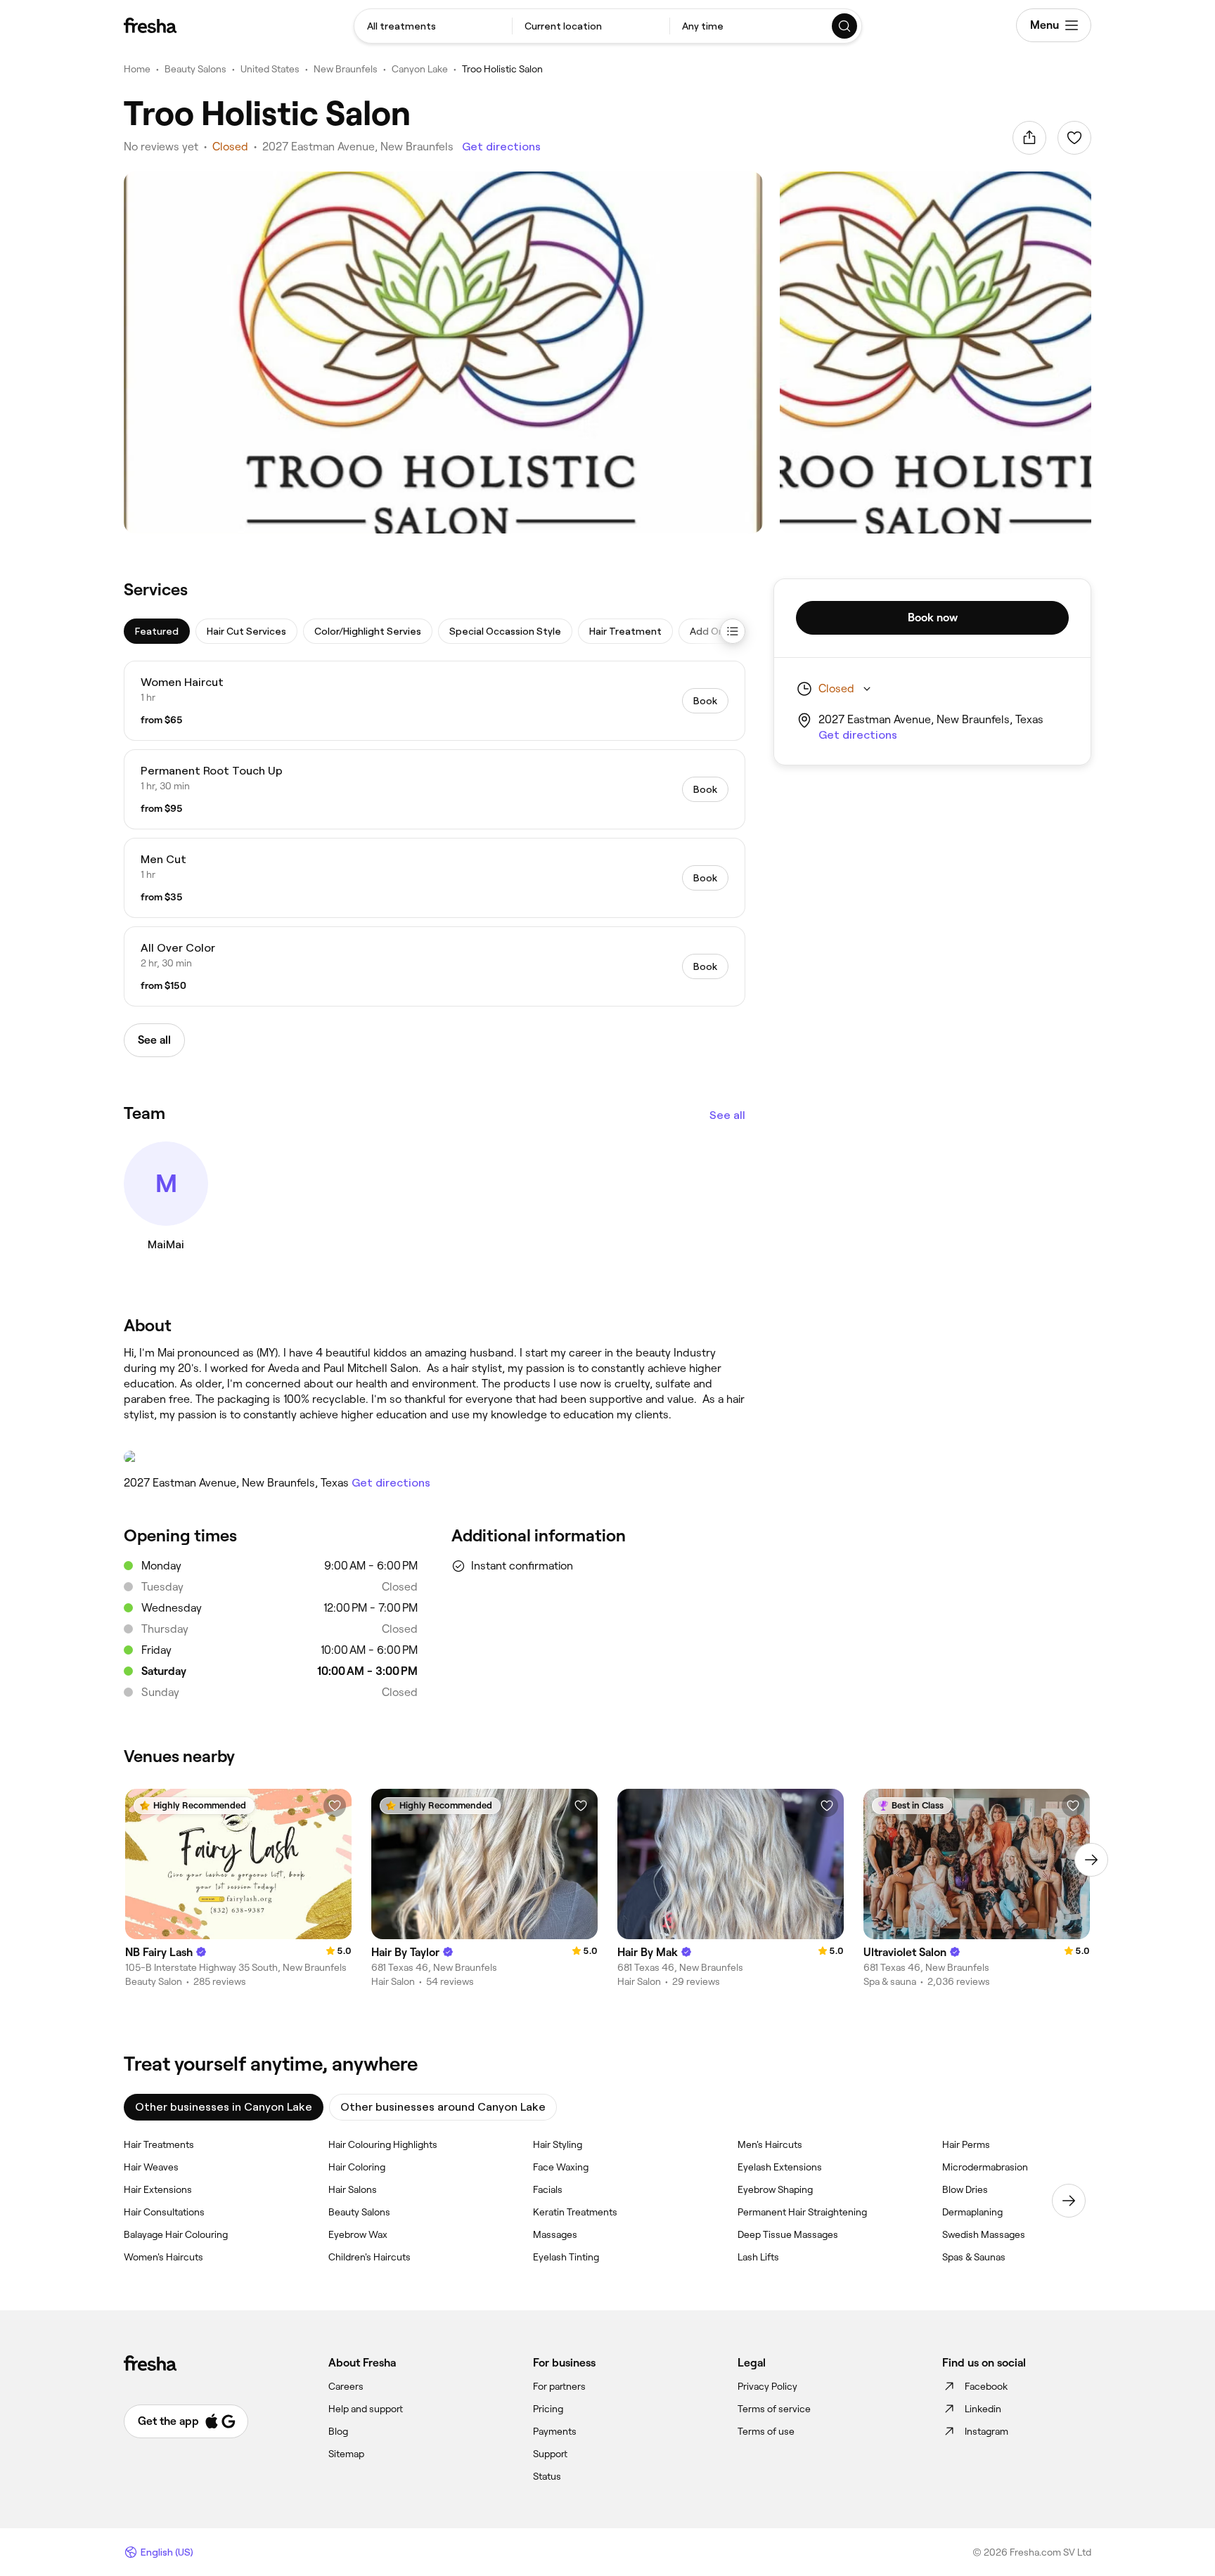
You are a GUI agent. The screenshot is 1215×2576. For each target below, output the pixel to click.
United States (270, 69)
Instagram (986, 2431)
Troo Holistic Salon (502, 69)
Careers (346, 2386)
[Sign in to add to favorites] (1074, 138)
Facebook (986, 2386)
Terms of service (774, 2409)
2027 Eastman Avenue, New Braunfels (358, 147)
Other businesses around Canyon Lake (443, 2107)
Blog (338, 2431)
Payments (555, 2431)
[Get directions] (435, 1457)
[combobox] (433, 26)
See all (727, 1115)
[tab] (157, 631)
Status (547, 2476)
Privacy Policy (767, 2386)
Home (137, 69)
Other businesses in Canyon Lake (224, 2107)
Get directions (501, 147)
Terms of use (766, 2431)
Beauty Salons (195, 69)
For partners (559, 2386)
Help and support (366, 2409)
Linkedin (983, 2409)
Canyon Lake (420, 69)
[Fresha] (150, 25)
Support (550, 2454)
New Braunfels (346, 69)
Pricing (548, 2409)
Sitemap (346, 2454)
